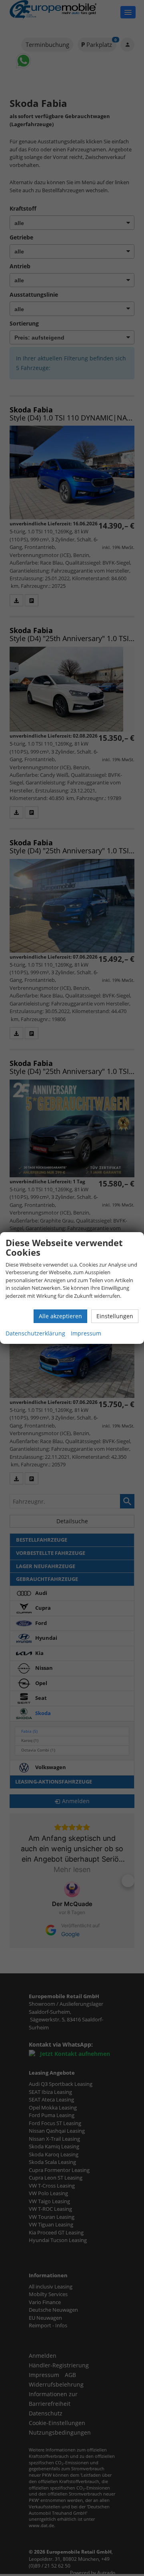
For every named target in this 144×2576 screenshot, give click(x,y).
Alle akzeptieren (60, 1316)
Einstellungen (115, 1316)
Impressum (86, 1333)
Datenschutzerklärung (35, 1333)
